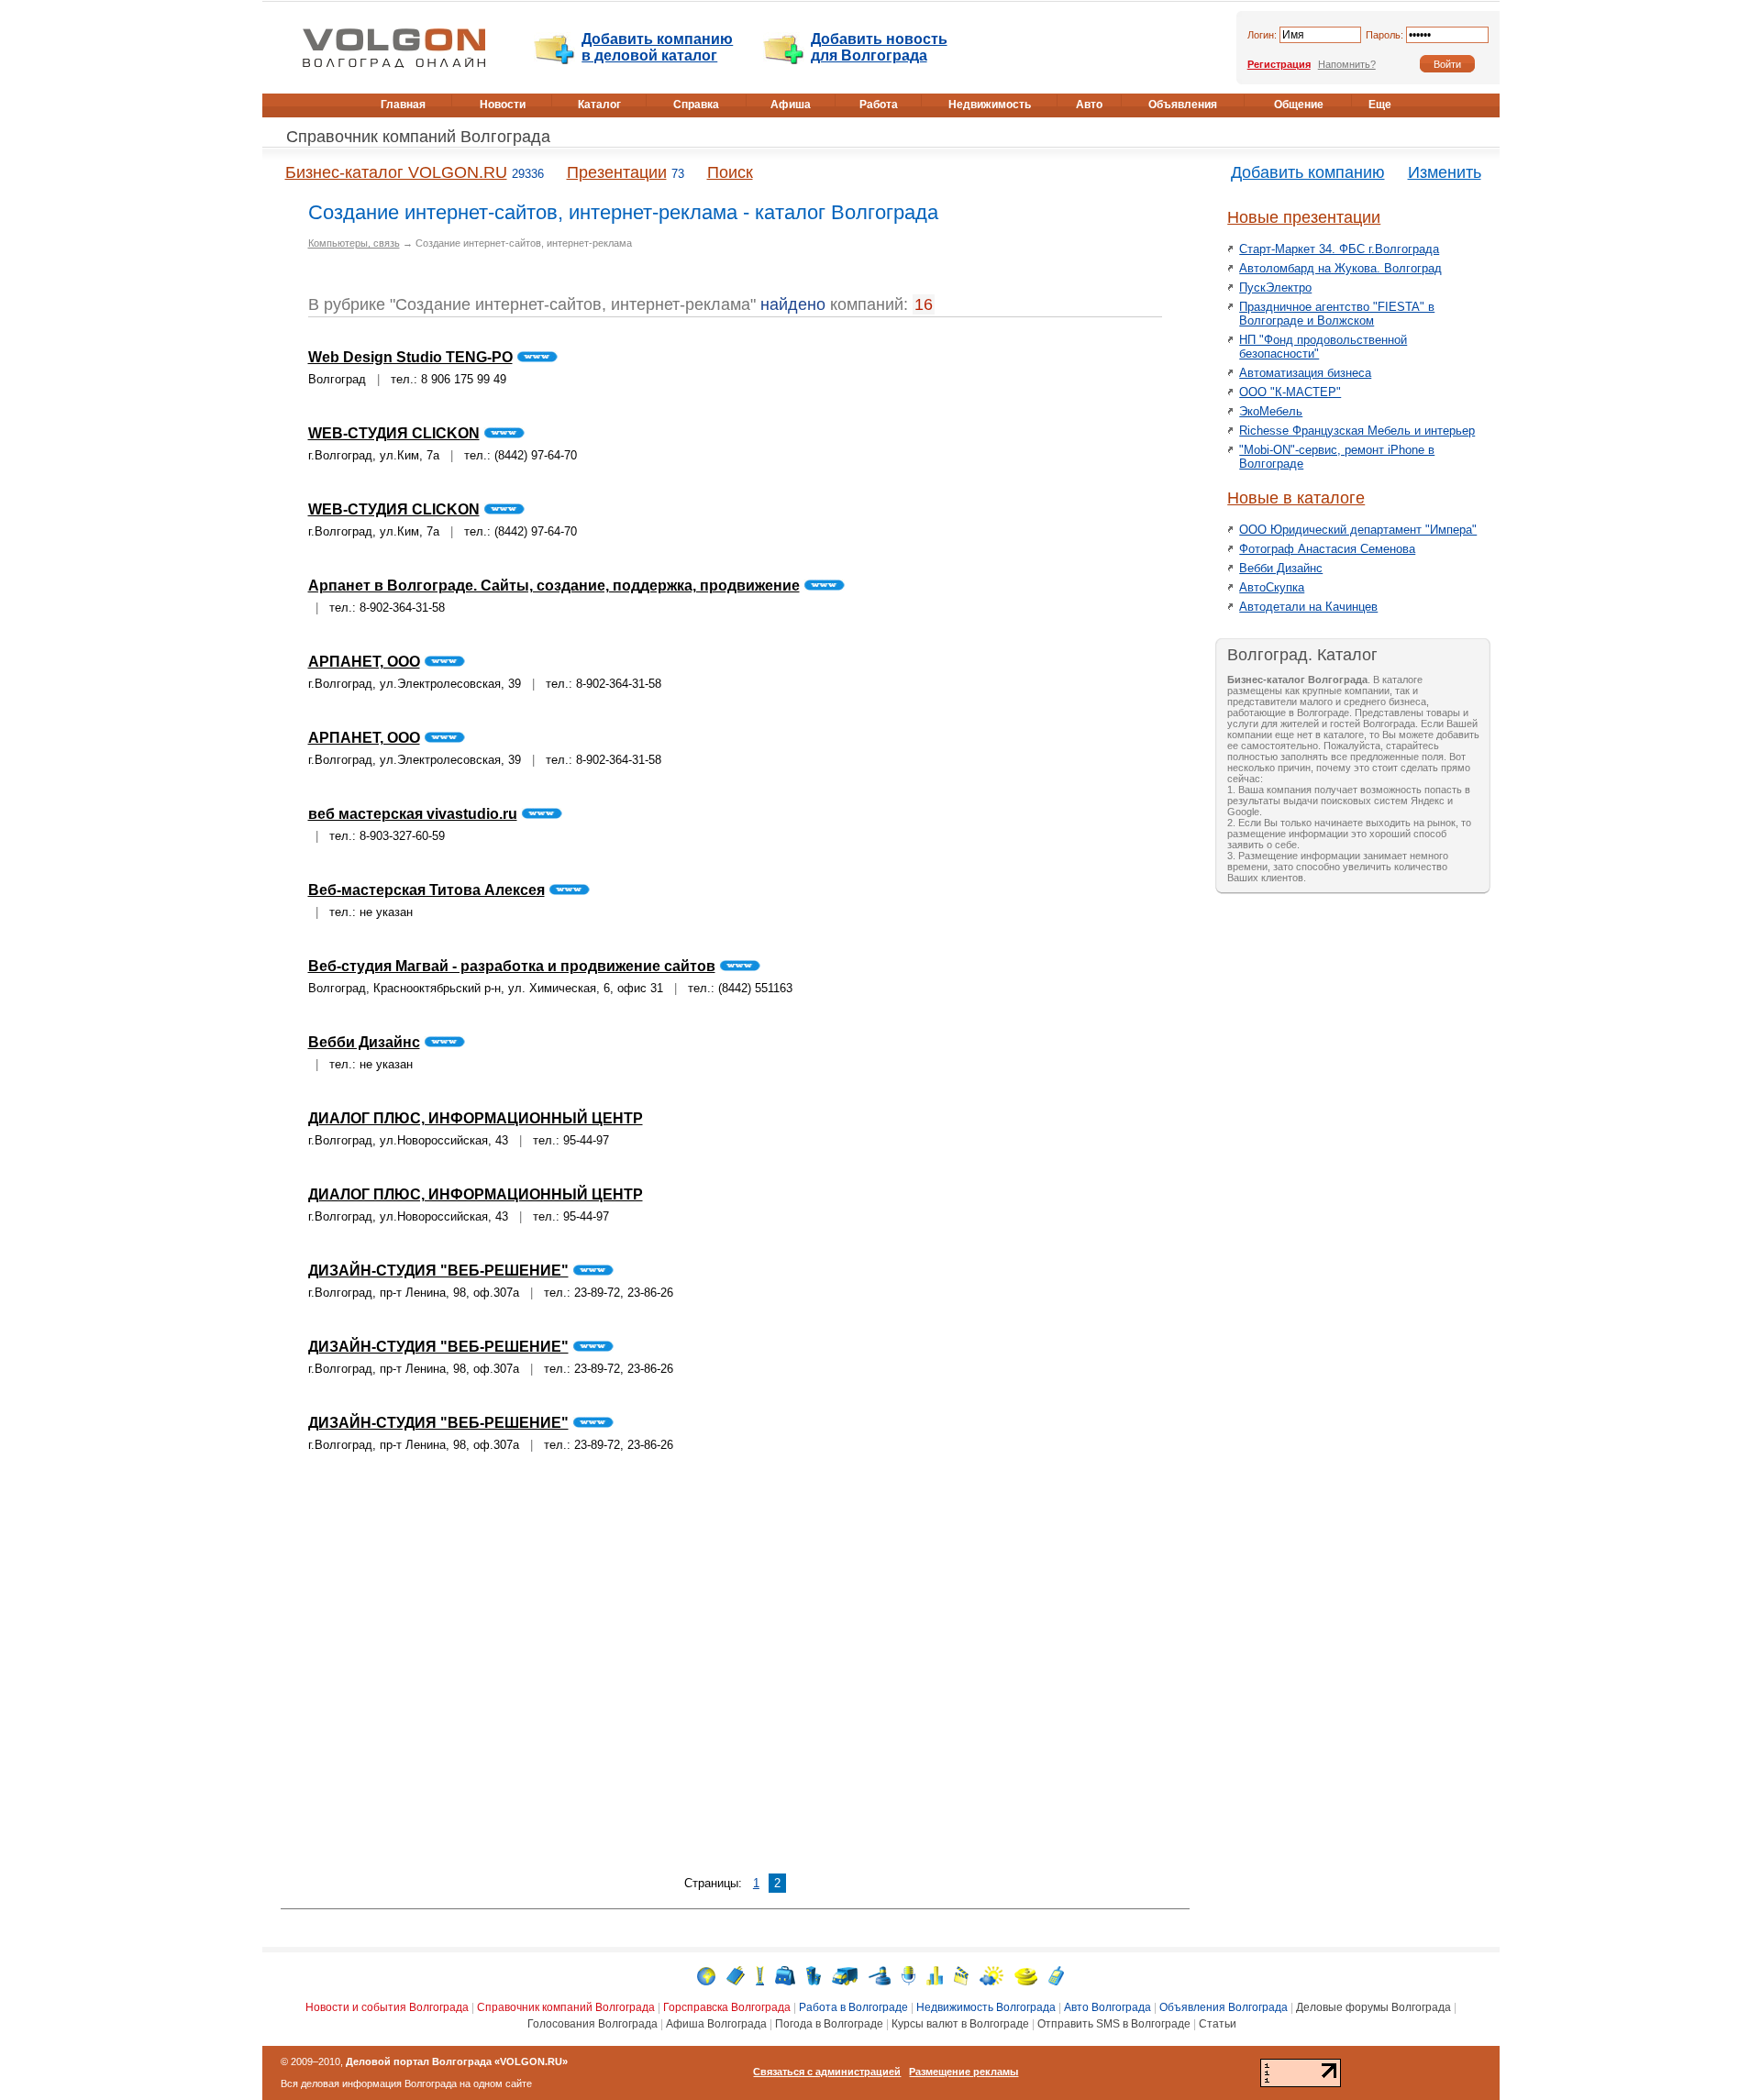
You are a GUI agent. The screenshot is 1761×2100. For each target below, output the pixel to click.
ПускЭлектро (1275, 287)
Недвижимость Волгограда (986, 2007)
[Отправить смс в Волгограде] (1056, 1975)
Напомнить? (1347, 64)
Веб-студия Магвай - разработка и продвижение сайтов (512, 966)
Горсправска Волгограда (727, 2007)
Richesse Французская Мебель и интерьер (1357, 431)
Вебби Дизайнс (364, 1042)
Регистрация (1279, 64)
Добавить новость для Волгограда (879, 47)
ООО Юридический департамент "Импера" (1358, 530)
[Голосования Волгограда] (935, 1975)
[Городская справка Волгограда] (760, 1975)
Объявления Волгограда (1224, 2007)
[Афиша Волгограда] (961, 1975)
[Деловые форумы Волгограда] (908, 1975)
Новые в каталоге (1296, 498)
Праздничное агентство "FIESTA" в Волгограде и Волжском (1337, 314)
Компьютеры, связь (354, 243)
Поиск (730, 172)
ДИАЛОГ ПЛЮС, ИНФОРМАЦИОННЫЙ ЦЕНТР (476, 1118)
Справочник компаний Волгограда (418, 137)
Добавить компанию (1308, 172)
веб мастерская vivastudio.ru (413, 814)
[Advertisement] (735, 1674)
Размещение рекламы (964, 2072)
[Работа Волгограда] (785, 1975)
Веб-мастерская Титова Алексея (426, 890)
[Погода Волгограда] (991, 1975)
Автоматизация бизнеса (1305, 373)
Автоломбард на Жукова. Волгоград (1340, 268)
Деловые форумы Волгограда (1373, 2007)
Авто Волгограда (1108, 2007)
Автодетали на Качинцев (1308, 607)
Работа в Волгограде (853, 2007)
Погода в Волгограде (829, 2024)
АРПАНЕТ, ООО (364, 662)
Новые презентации (1304, 217)
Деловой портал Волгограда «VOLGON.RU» (457, 2061)
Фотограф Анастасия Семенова (1327, 549)
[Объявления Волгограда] (880, 1975)
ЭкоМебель (1271, 411)
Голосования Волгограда (593, 2024)
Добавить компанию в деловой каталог (657, 47)
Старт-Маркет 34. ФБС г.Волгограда (1339, 249)
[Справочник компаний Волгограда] (736, 1975)
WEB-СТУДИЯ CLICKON (394, 433)
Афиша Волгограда (716, 2024)
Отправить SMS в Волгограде (1114, 2024)
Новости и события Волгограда (387, 2007)
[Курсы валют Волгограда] (1026, 1975)
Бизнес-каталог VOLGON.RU (396, 172)
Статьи (1218, 2024)
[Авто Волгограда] (845, 1975)
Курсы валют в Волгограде (960, 2024)
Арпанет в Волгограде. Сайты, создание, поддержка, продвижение (554, 586)
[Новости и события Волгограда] (706, 1975)
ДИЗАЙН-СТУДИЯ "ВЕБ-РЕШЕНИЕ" (438, 1271)
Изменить (1445, 172)
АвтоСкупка (1272, 587)
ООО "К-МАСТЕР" (1290, 392)
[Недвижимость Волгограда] (814, 1975)
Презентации (617, 172)
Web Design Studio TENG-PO (410, 357)
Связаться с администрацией (827, 2072)
